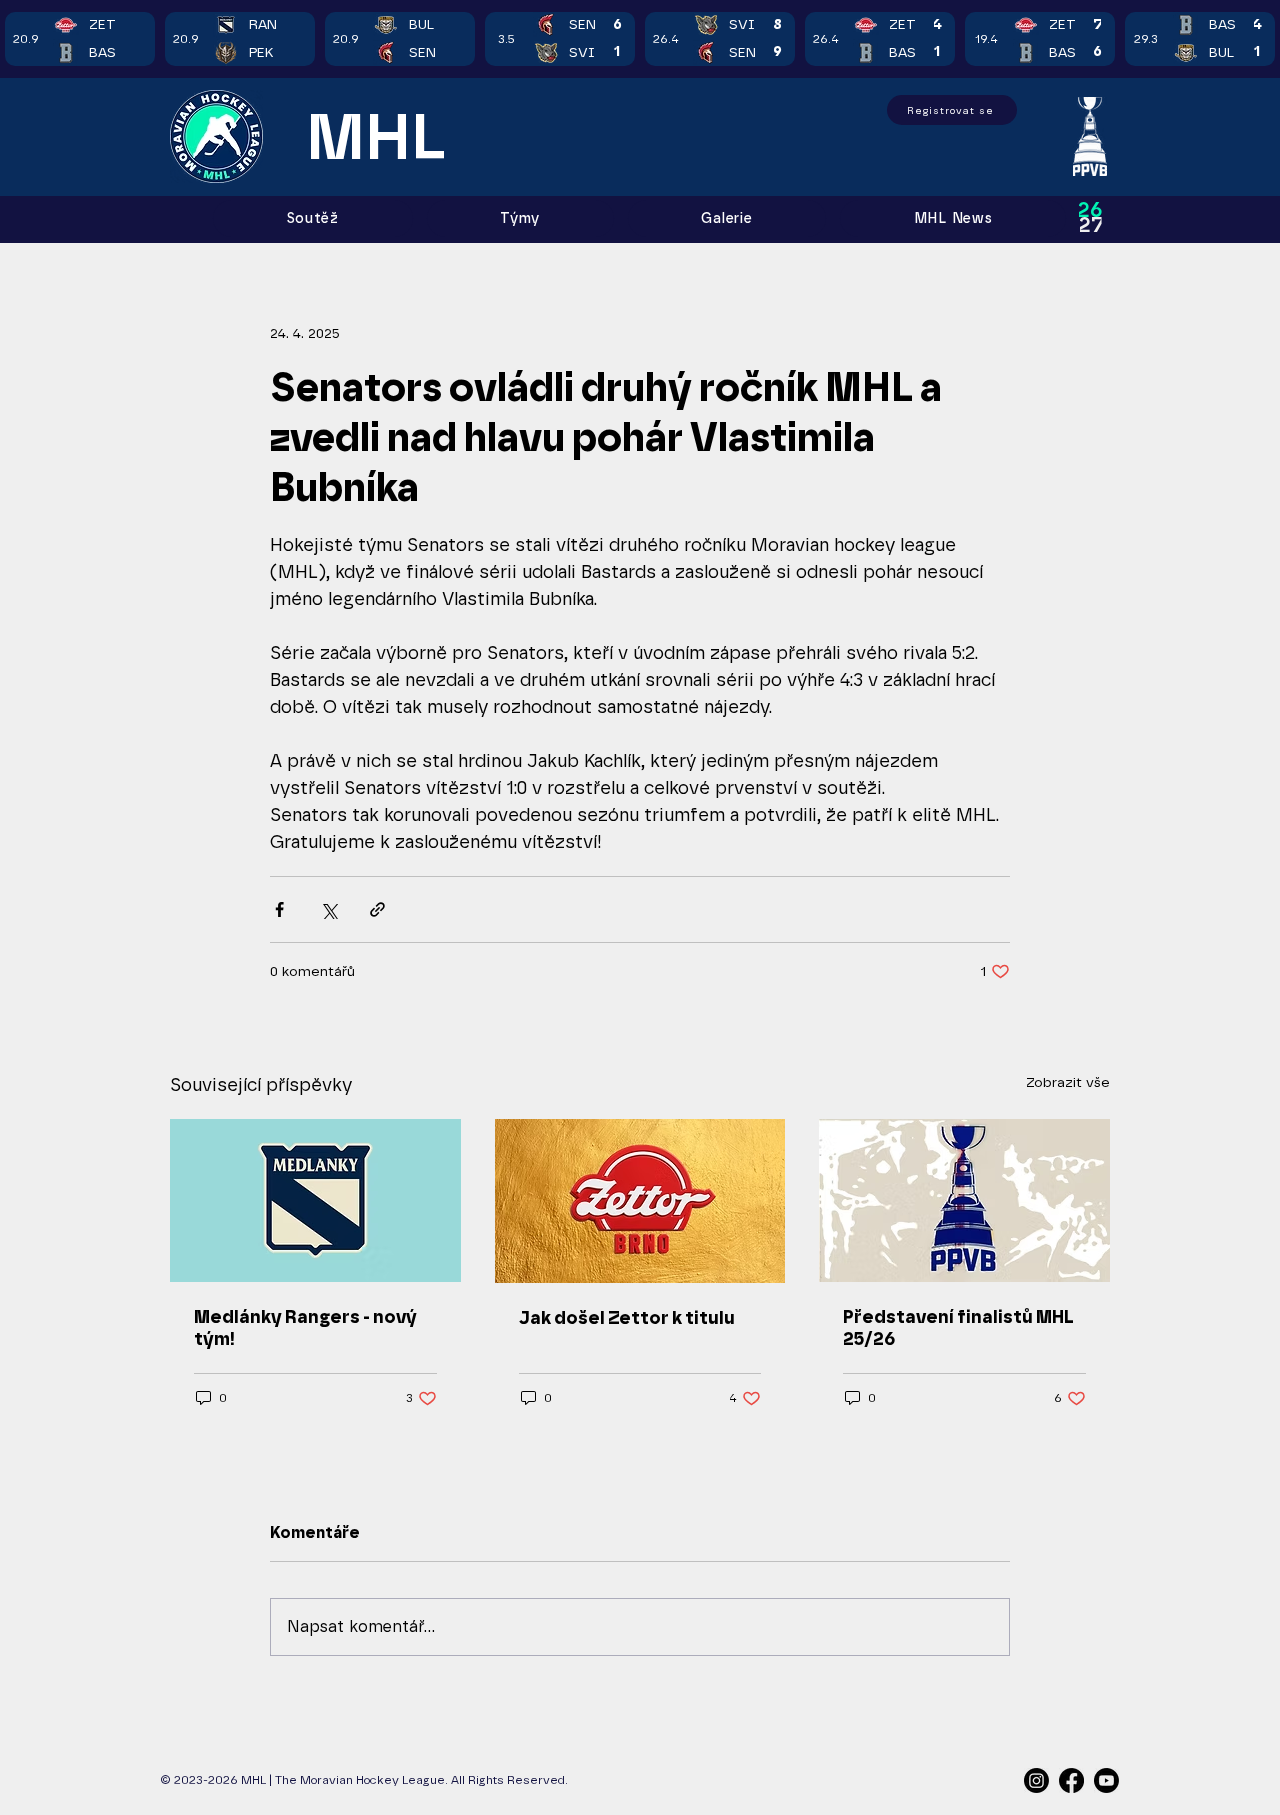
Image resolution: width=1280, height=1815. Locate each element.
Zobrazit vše (1068, 1082)
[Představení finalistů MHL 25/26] (964, 1200)
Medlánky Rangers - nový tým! (305, 1328)
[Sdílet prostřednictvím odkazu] (377, 909)
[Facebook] (1071, 1780)
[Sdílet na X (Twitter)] (328, 909)
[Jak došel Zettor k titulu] (640, 1201)
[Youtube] (1106, 1780)
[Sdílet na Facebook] (279, 909)
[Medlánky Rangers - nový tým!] (315, 1200)
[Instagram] (1036, 1780)
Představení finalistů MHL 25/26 (958, 1328)
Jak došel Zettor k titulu (627, 1318)
